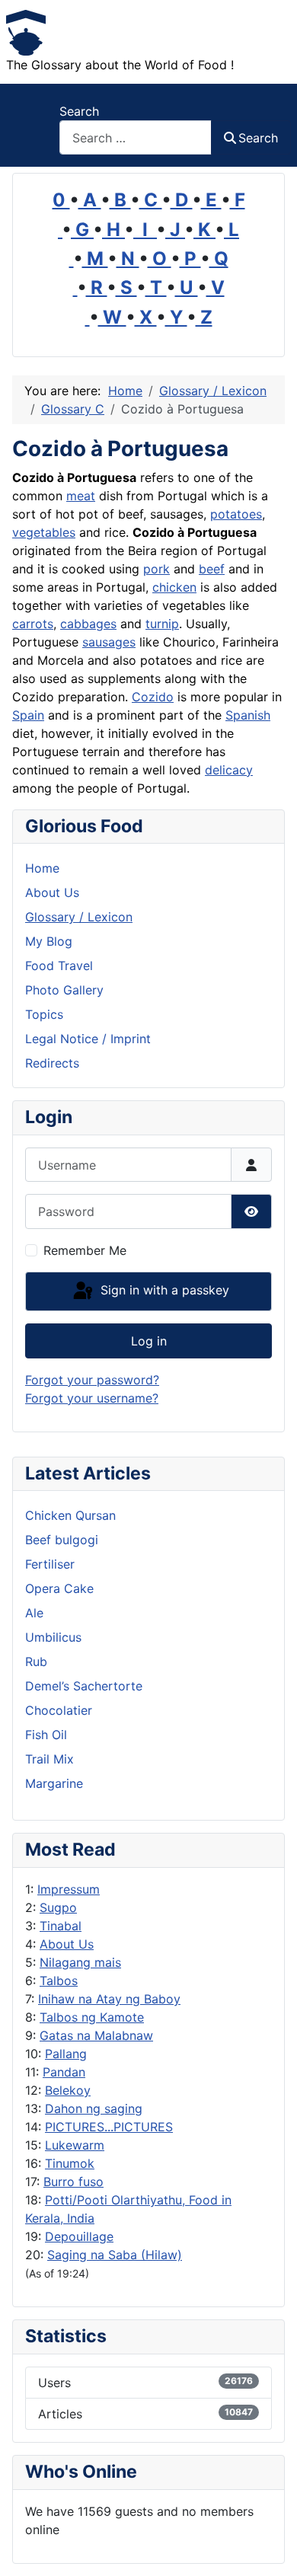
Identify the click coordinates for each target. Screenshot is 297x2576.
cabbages (88, 624)
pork (156, 569)
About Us (67, 1944)
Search (79, 111)
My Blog (49, 941)
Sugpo (58, 1907)
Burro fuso (73, 2182)
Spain (28, 715)
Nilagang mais (80, 1962)
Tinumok (70, 2163)
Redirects (52, 1063)
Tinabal (61, 1926)
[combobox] (136, 137)
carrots (33, 624)
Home (42, 868)
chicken (174, 587)
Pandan (64, 2072)
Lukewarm (75, 2145)
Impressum (69, 1889)
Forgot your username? (92, 1398)
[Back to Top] (270, 2548)
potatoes (236, 514)
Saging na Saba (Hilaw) (115, 2255)
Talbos (59, 1981)
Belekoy (68, 2090)
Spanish (248, 715)
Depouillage (79, 2236)
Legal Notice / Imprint (88, 1039)
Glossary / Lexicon (79, 917)
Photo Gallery (64, 990)
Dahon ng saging (94, 2108)
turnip (162, 624)
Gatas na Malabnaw (96, 2035)
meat (81, 496)
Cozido (153, 697)
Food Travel (59, 966)
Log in (149, 1341)
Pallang (66, 2054)
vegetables (44, 532)
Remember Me (85, 1250)
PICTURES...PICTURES (109, 2127)
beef (212, 569)
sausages (109, 642)
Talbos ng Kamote (92, 2017)
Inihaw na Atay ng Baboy (109, 1999)
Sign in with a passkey (163, 1290)
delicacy (229, 770)
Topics (44, 1014)
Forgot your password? (92, 1380)
